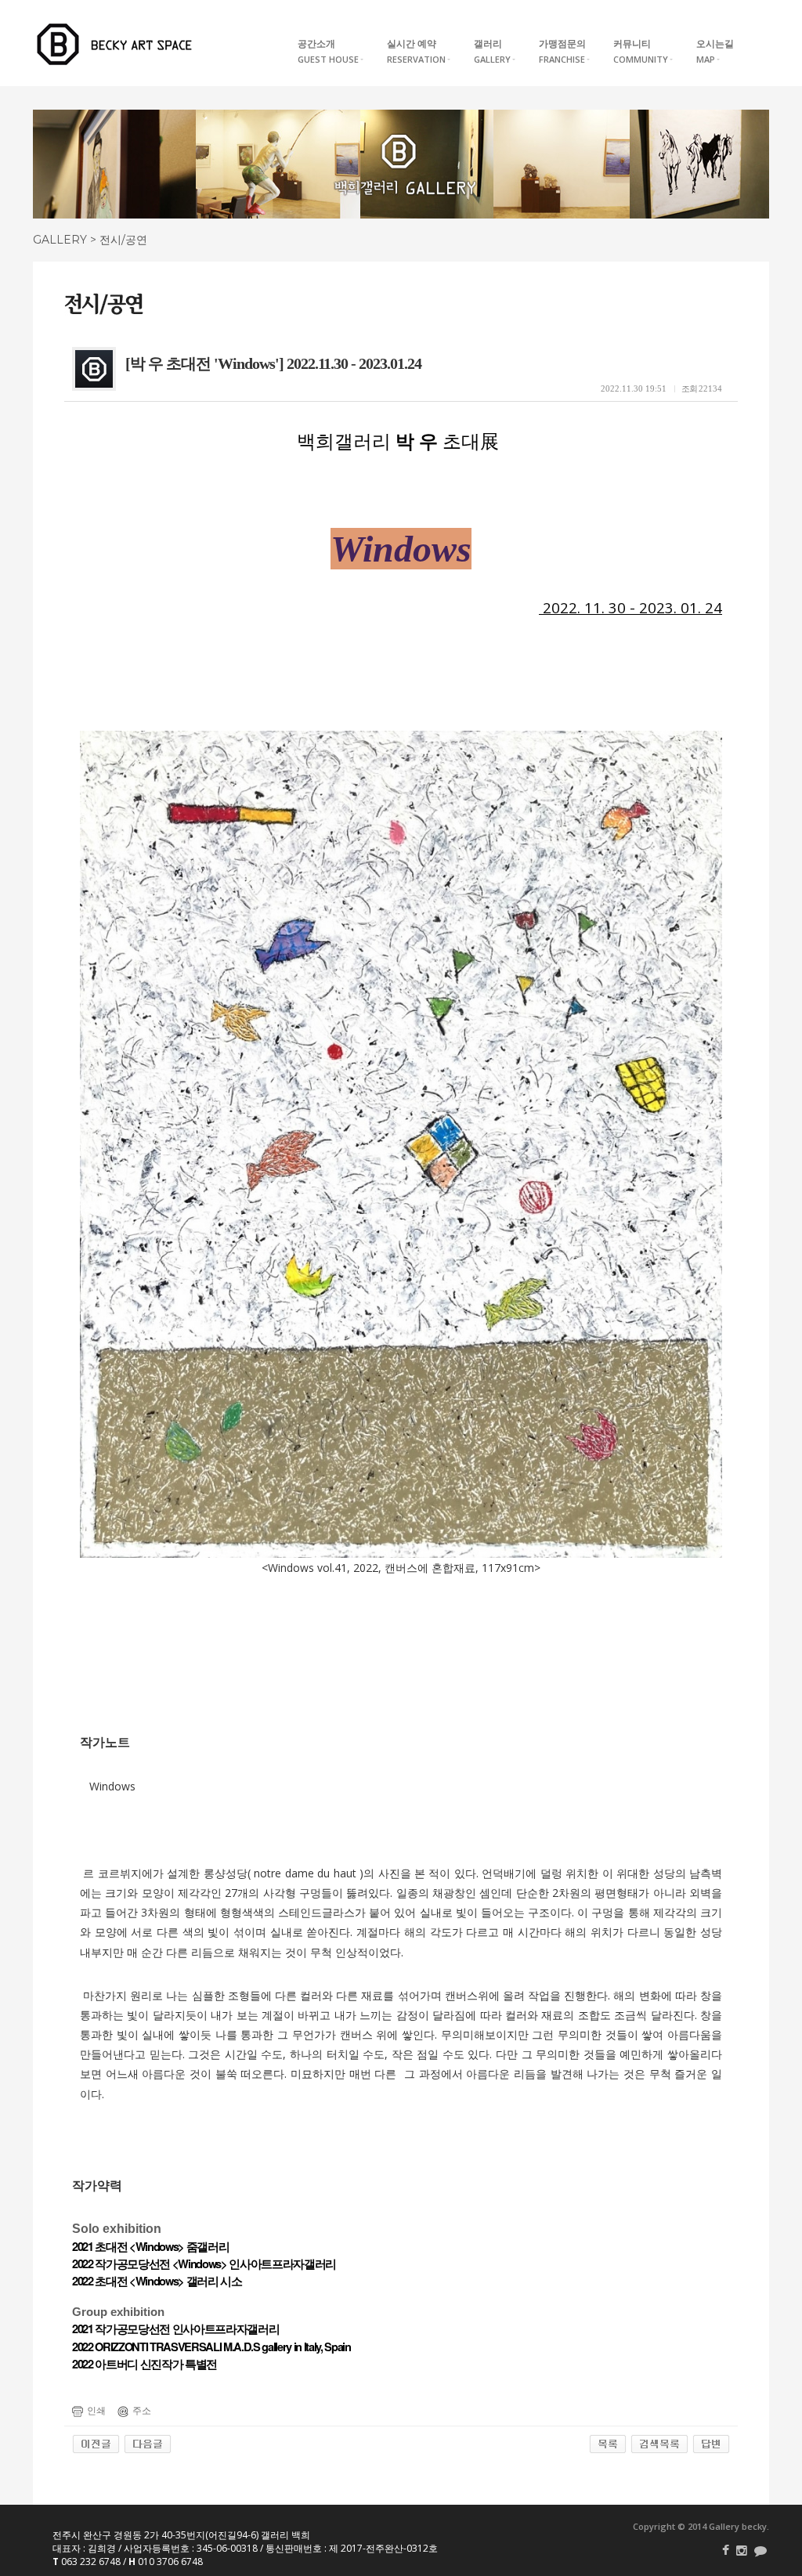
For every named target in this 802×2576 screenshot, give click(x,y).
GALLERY (492, 51)
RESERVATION (416, 51)
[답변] (711, 2444)
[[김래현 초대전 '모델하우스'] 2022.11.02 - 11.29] (148, 2444)
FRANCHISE (562, 51)
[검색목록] (659, 2444)
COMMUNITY (641, 51)
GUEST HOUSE (328, 51)
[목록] (608, 2444)
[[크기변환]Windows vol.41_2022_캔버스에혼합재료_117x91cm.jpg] (401, 1144)
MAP (715, 51)
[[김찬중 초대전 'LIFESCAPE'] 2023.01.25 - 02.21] (96, 2444)
